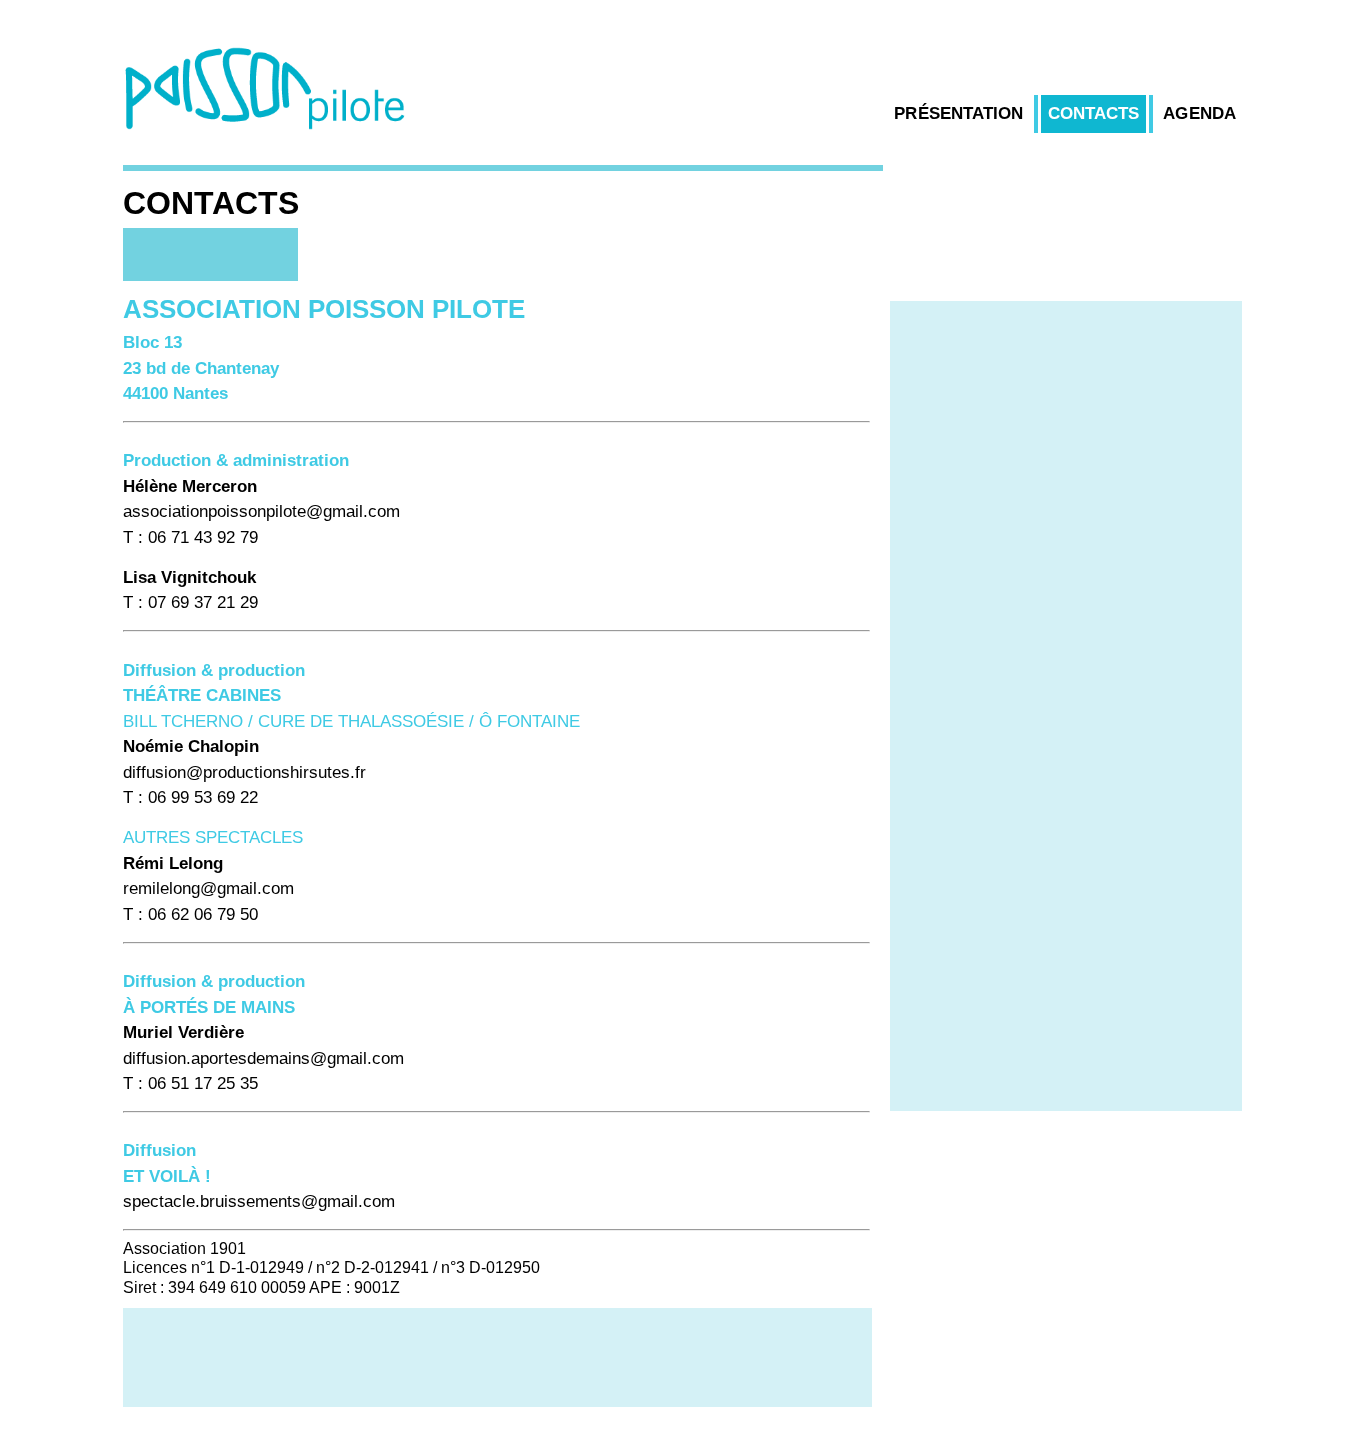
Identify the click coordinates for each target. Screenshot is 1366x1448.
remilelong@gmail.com (208, 888)
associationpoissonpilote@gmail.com (261, 511)
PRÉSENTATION (958, 113)
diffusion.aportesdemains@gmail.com (263, 1058)
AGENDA (1199, 113)
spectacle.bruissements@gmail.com (259, 1201)
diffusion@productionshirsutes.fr (244, 772)
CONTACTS (1094, 113)
